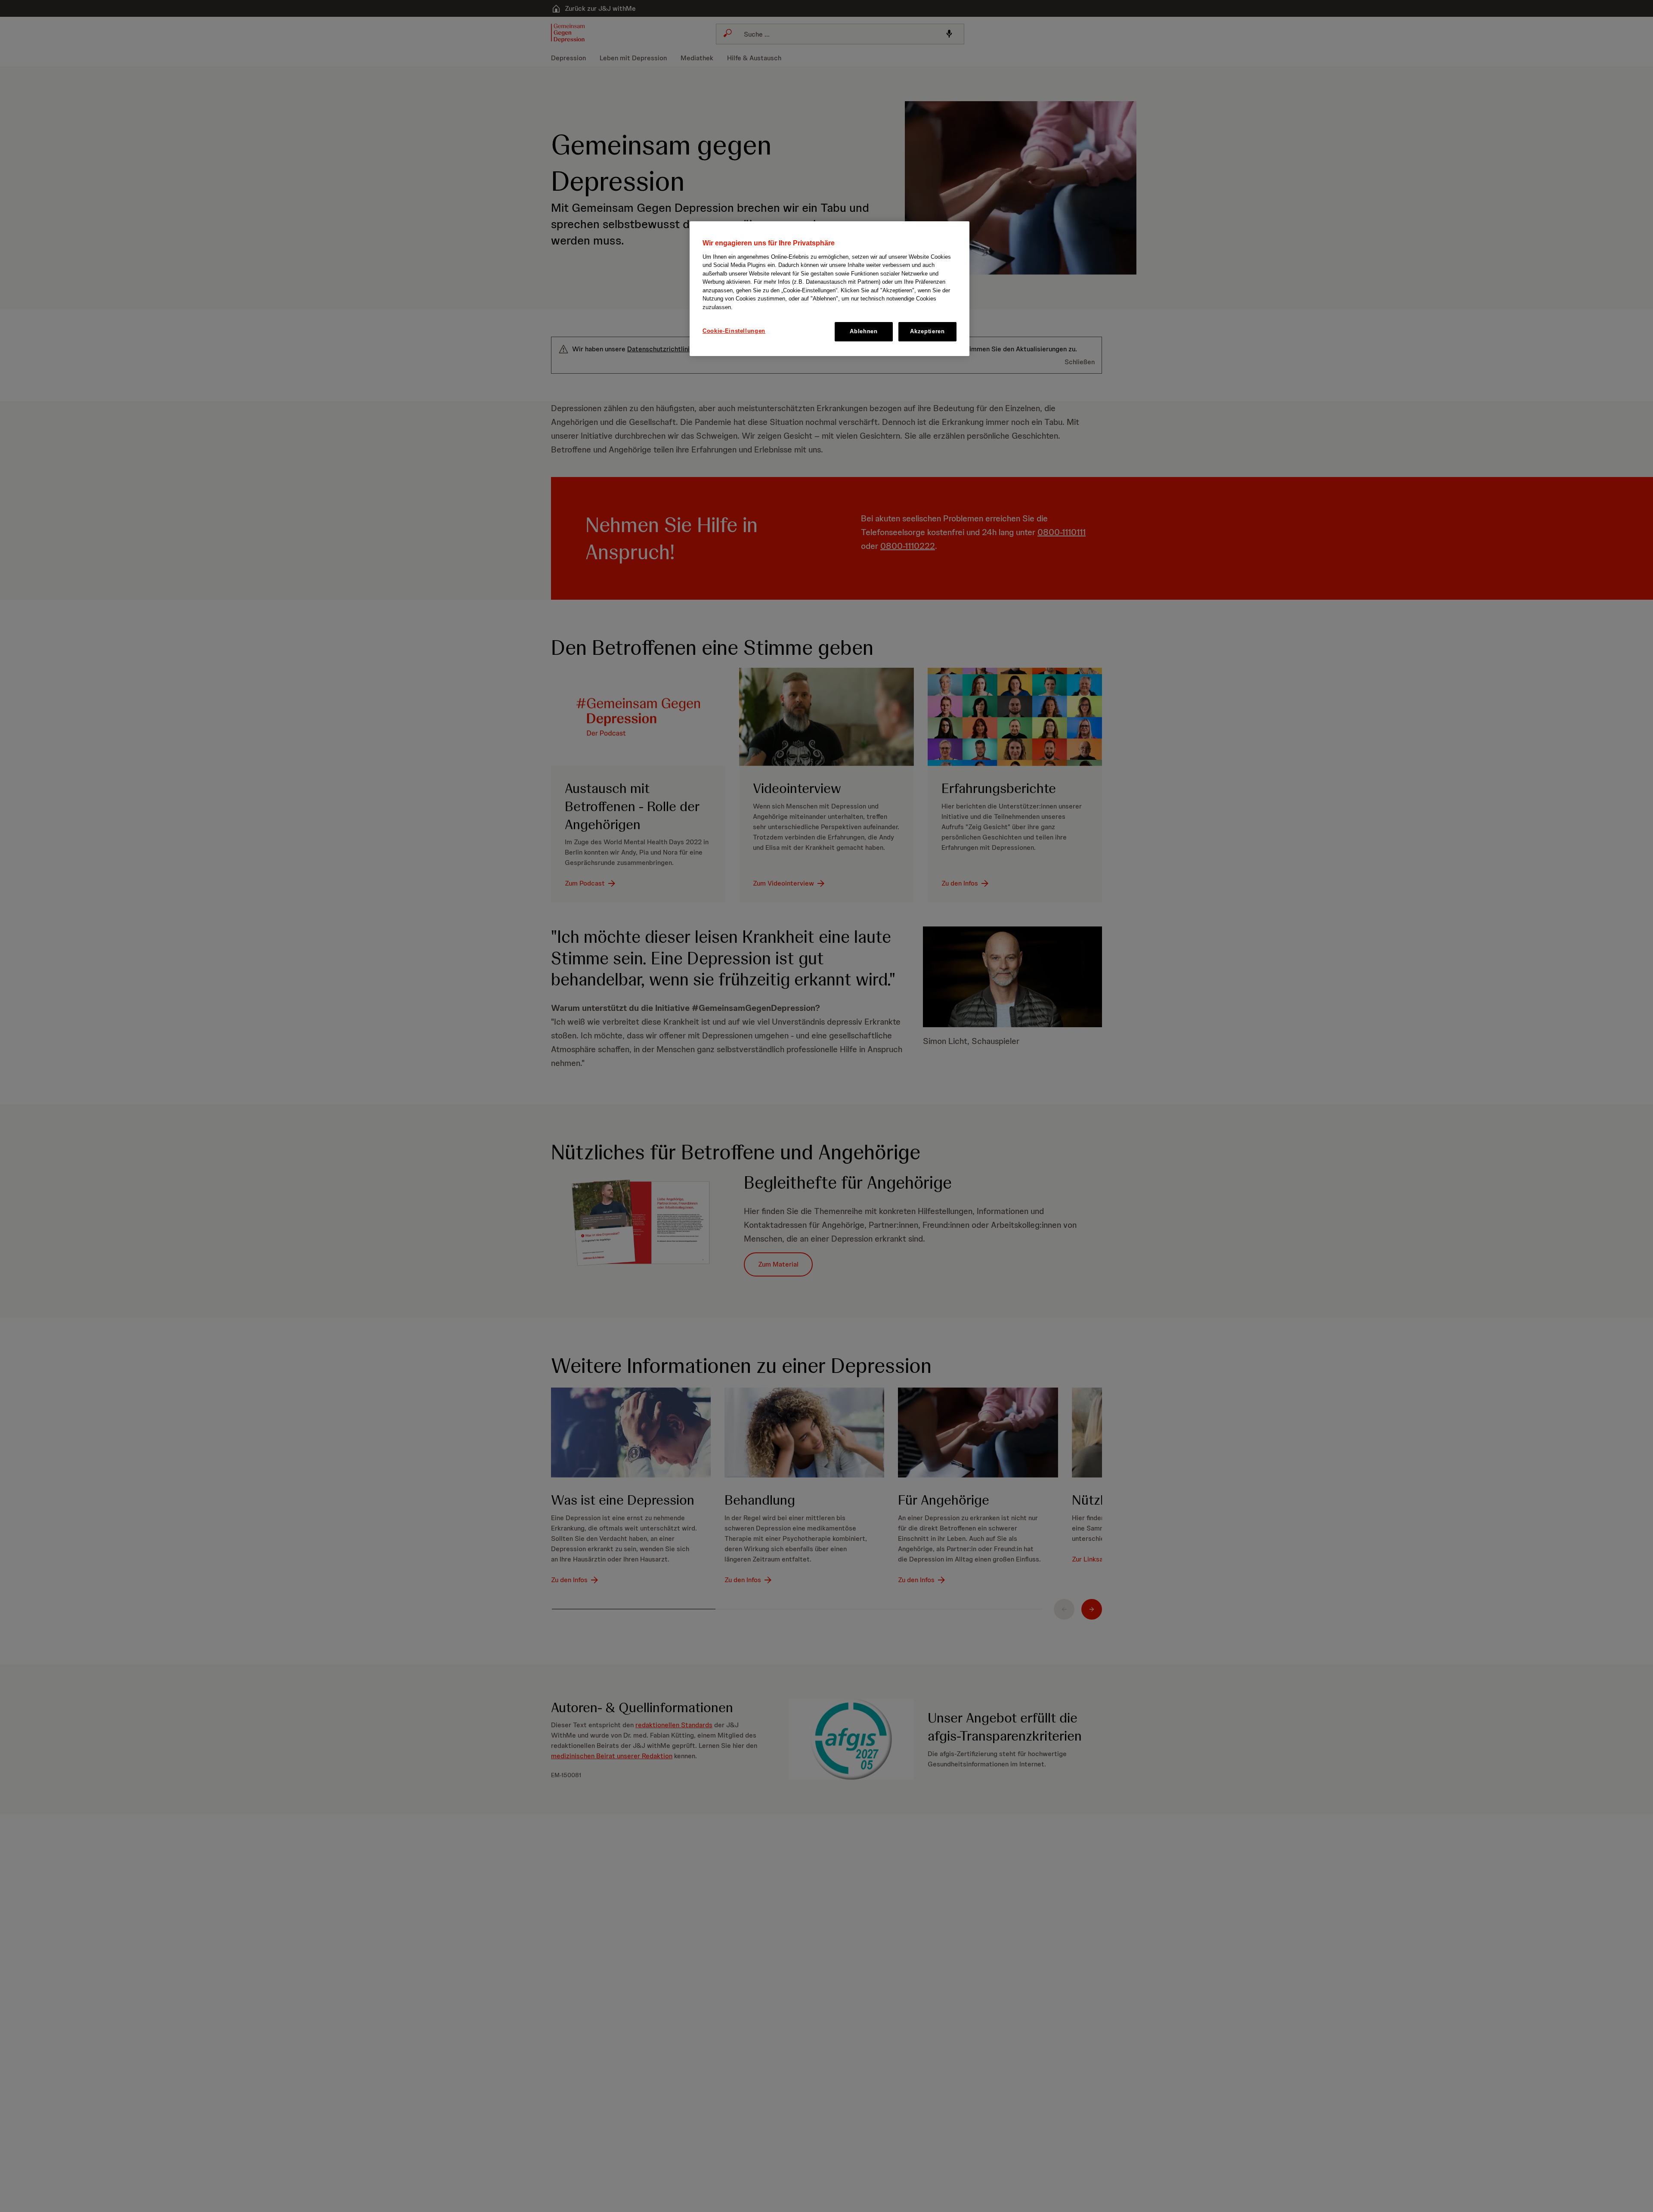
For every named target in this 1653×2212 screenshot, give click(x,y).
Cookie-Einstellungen (734, 331)
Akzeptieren (927, 331)
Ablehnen (864, 331)
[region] (830, 288)
